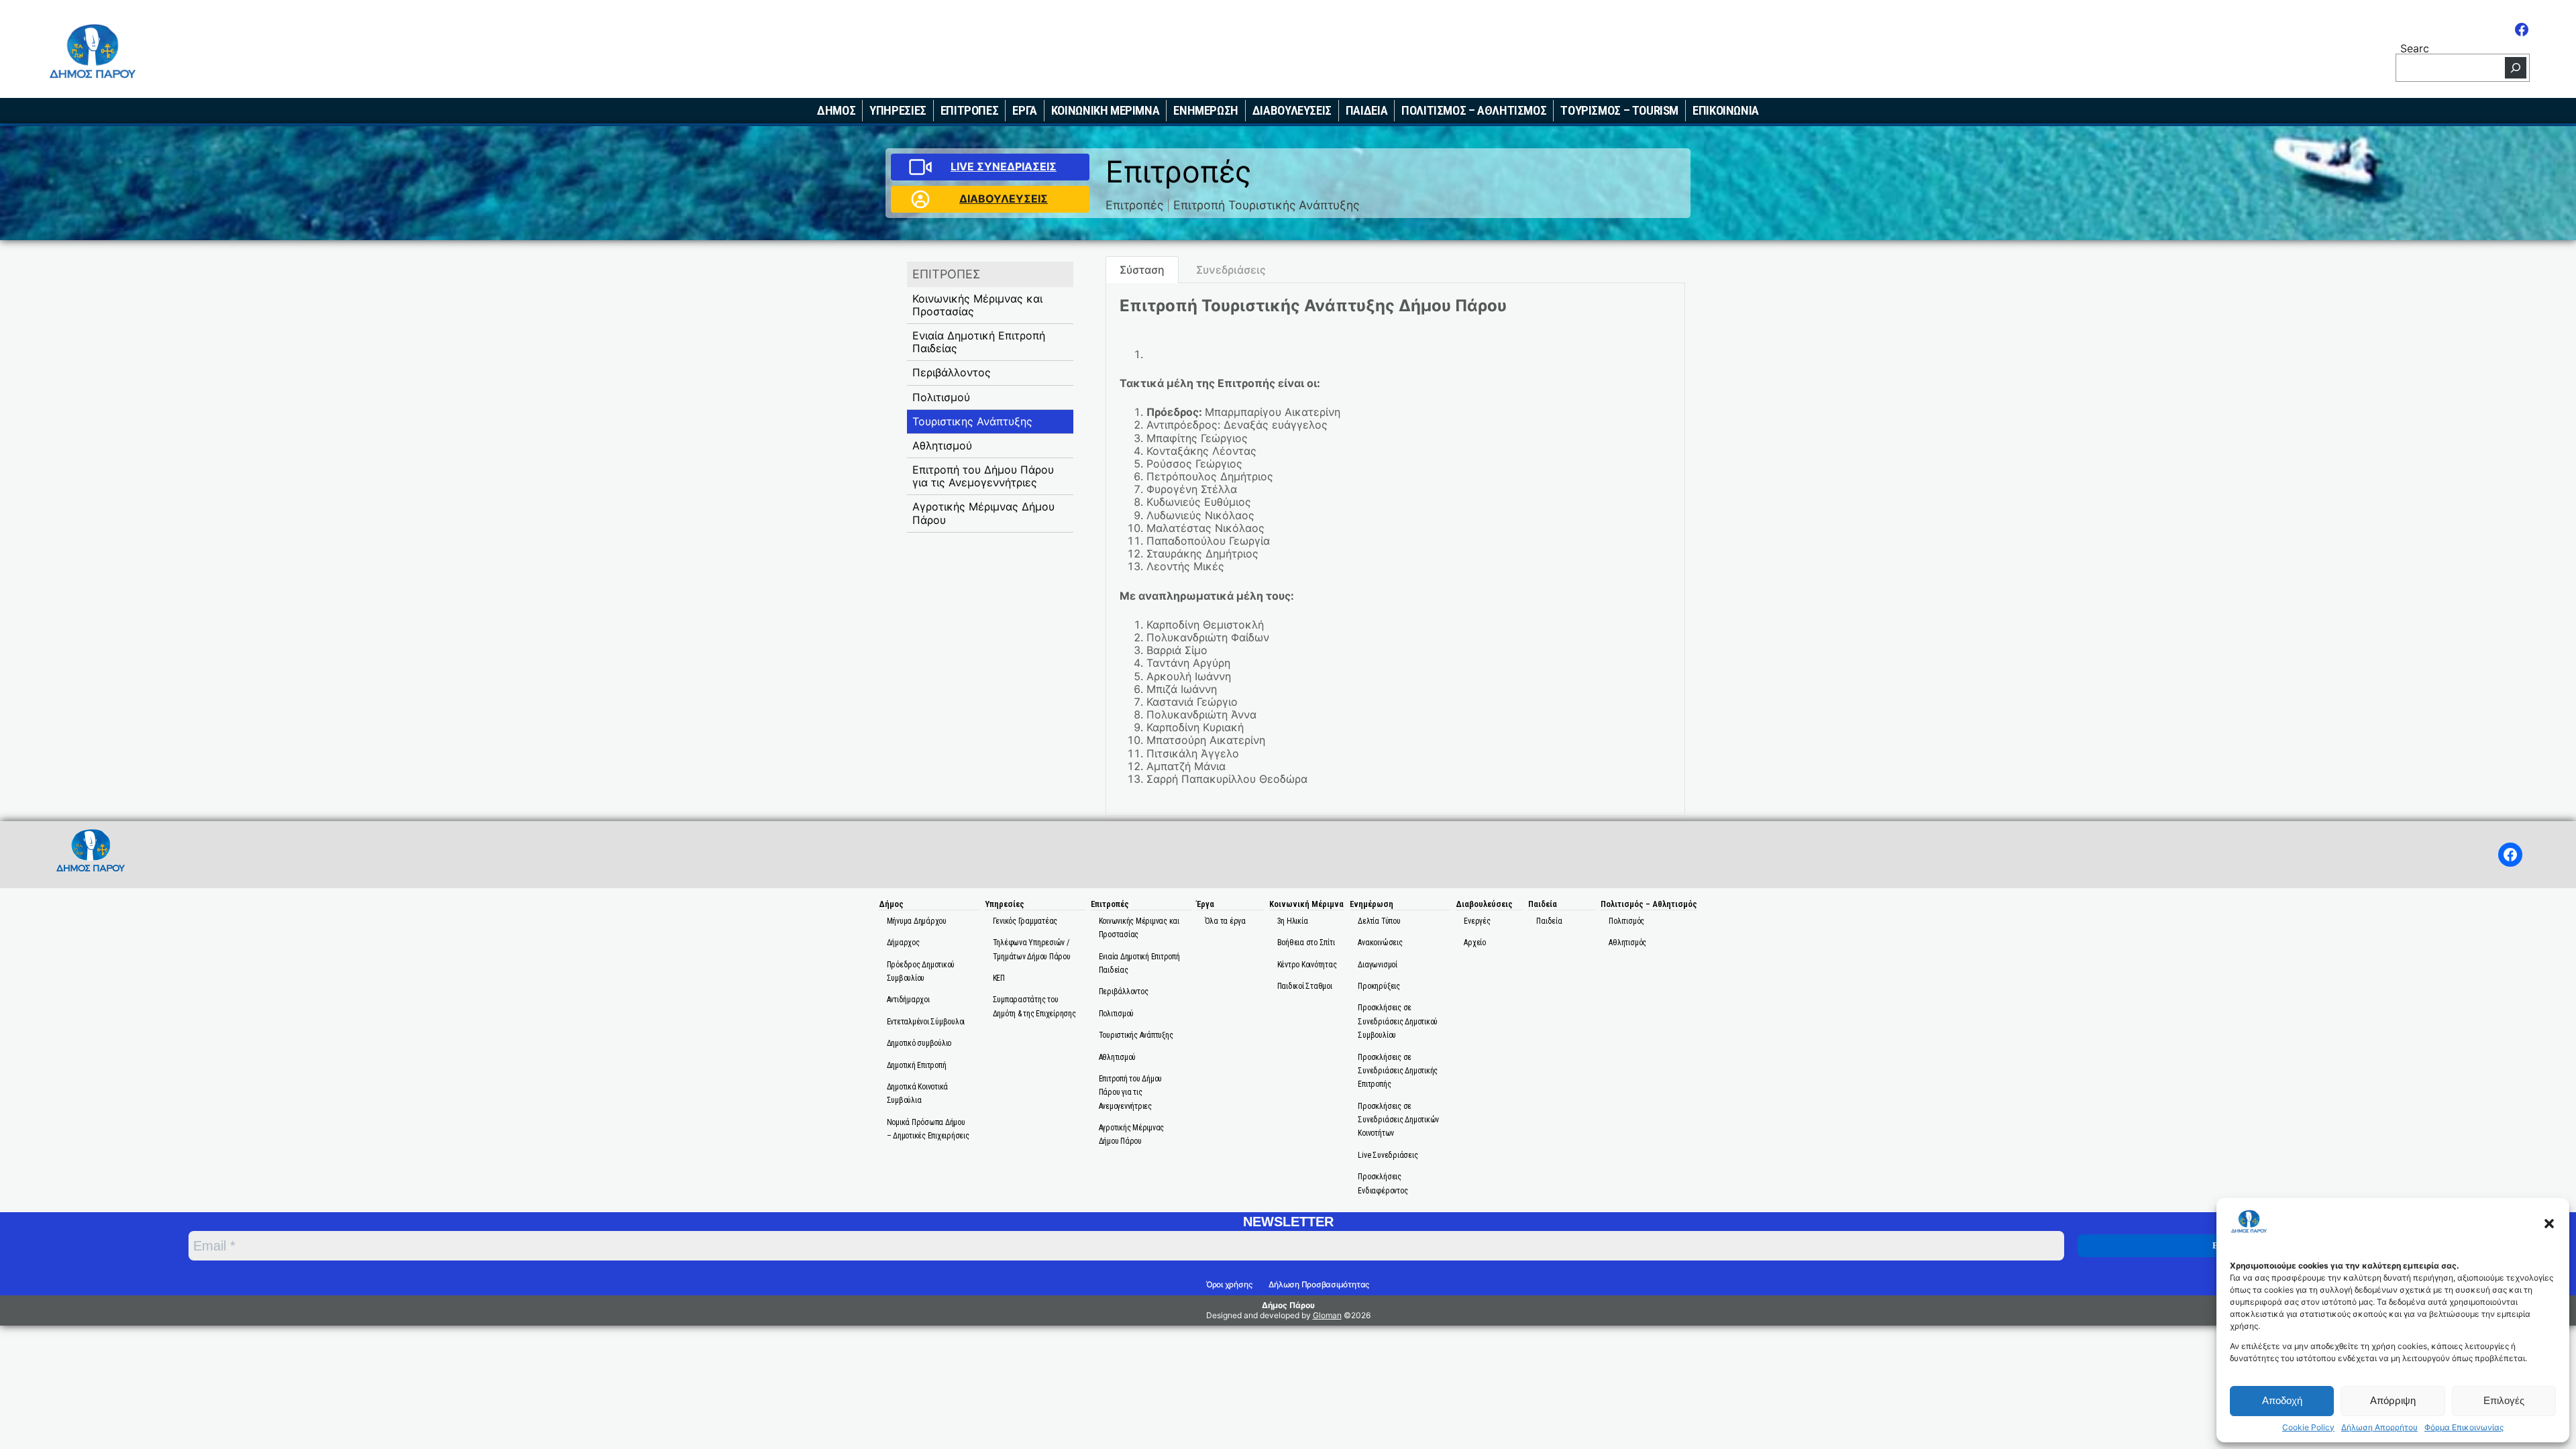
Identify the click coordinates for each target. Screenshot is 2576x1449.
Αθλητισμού (942, 445)
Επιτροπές (1134, 205)
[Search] (2516, 68)
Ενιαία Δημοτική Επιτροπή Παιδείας (979, 342)
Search (2415, 47)
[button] (2549, 1224)
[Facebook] (2522, 30)
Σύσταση (1142, 270)
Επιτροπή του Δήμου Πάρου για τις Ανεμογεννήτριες (983, 476)
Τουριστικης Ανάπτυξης (972, 421)
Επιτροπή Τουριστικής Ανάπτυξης (1266, 205)
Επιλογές (2504, 1400)
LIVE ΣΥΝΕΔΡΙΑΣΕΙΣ (1004, 166)
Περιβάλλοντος (952, 372)
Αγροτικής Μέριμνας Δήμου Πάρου (983, 513)
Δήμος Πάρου (1288, 1305)
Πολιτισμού (941, 397)
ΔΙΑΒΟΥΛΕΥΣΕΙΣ (1004, 199)
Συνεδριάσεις (1231, 270)
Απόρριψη (2393, 1400)
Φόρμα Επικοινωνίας (2464, 1428)
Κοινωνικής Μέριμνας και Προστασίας (977, 305)
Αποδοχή (2282, 1400)
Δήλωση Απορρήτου (2379, 1428)
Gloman (1327, 1315)
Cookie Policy (2308, 1428)
